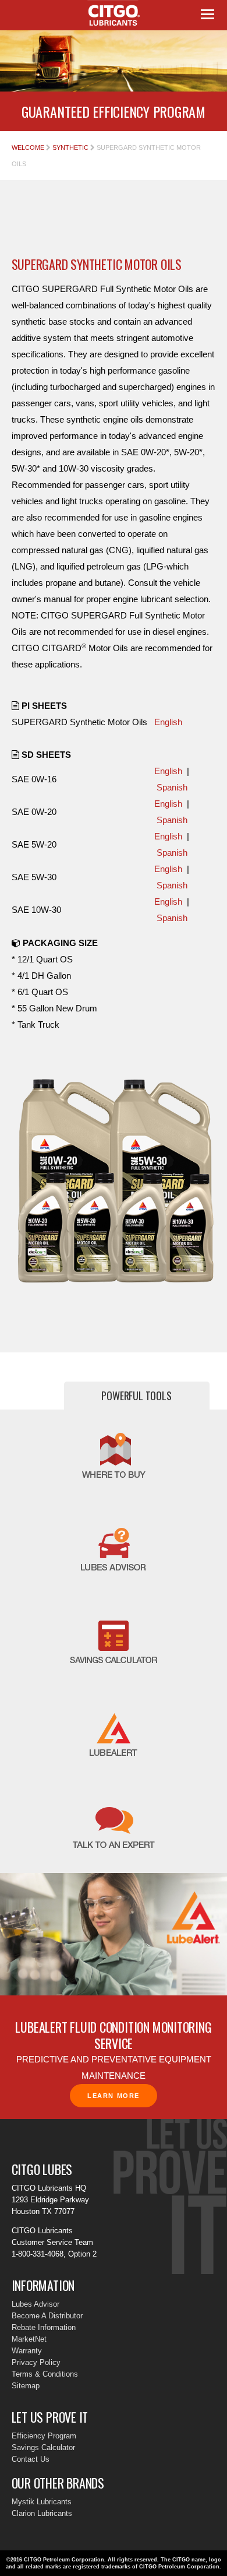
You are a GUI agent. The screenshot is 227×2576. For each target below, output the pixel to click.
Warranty (27, 2351)
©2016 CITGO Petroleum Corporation (55, 2560)
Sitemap (26, 2386)
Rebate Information (44, 2327)
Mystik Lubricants (42, 2502)
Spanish (172, 787)
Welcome (28, 147)
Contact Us (31, 2459)
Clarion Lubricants (42, 2513)
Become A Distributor (47, 2316)
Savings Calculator (43, 2447)
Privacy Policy (36, 2362)
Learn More (114, 2096)
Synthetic (70, 147)
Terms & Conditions (45, 2374)
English (168, 722)
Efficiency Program (44, 2436)
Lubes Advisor (36, 2304)
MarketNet (29, 2339)
